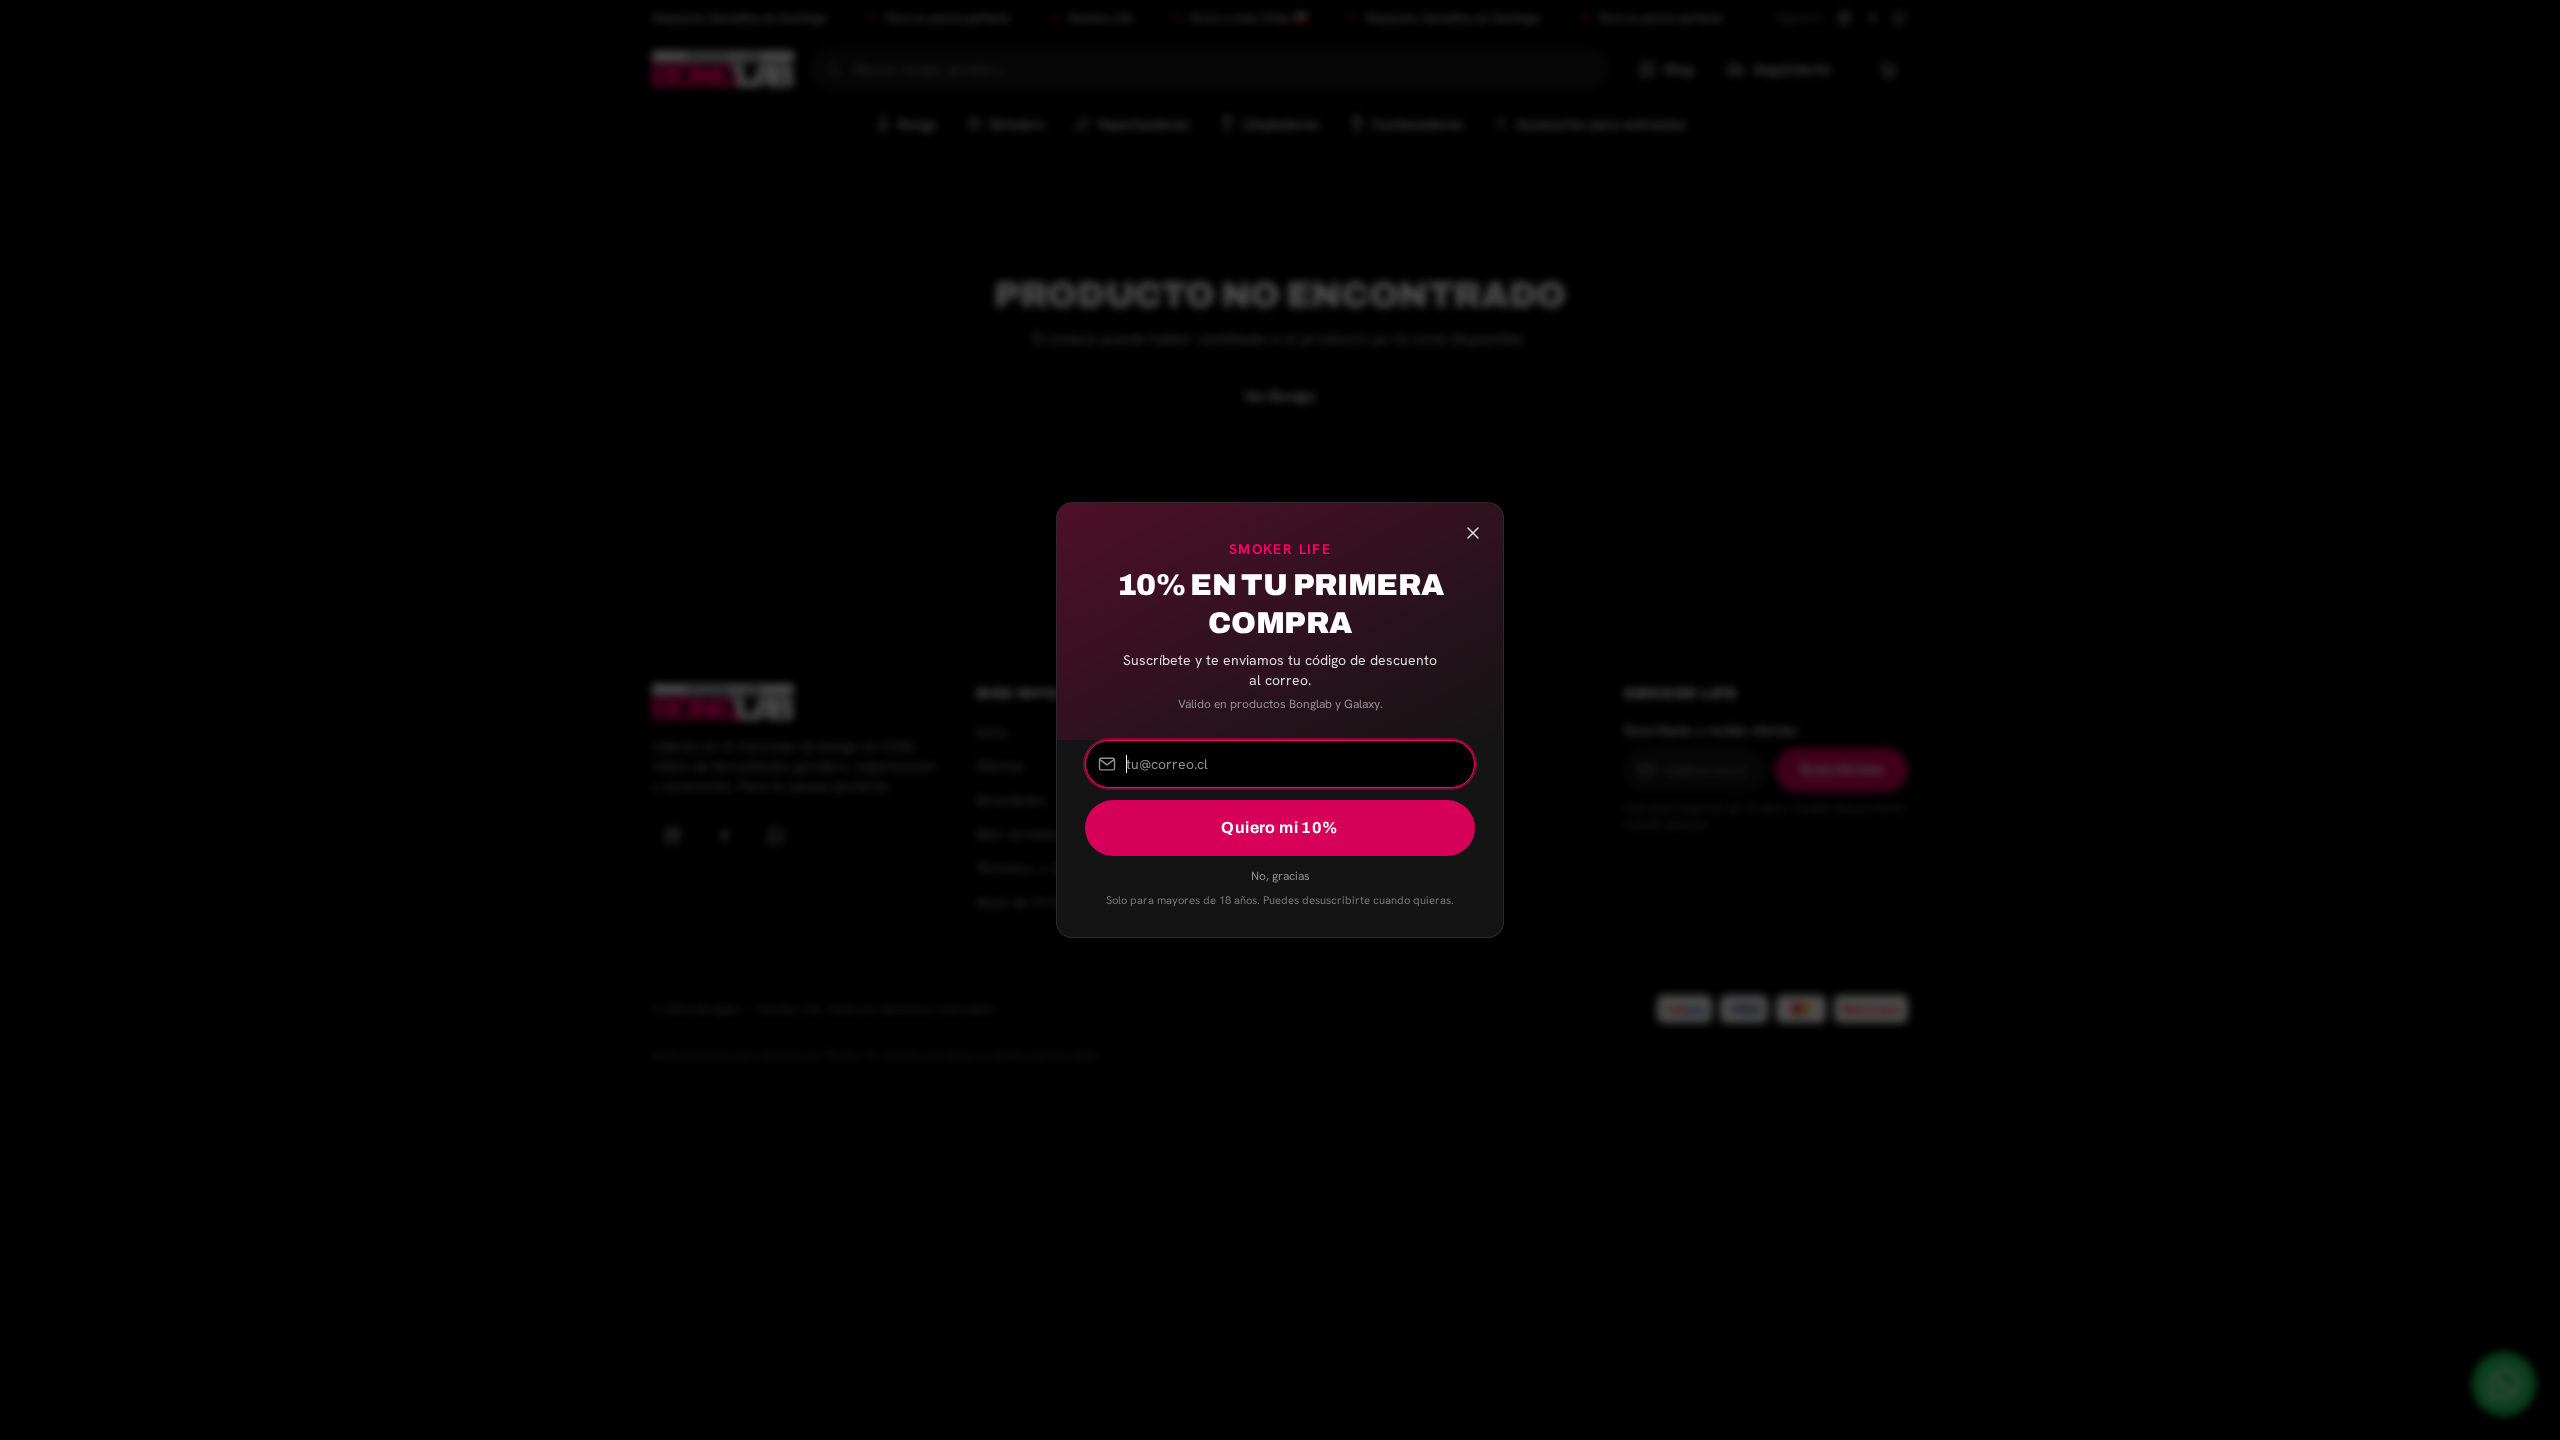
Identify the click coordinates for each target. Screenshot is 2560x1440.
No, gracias (1280, 876)
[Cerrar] (1473, 533)
